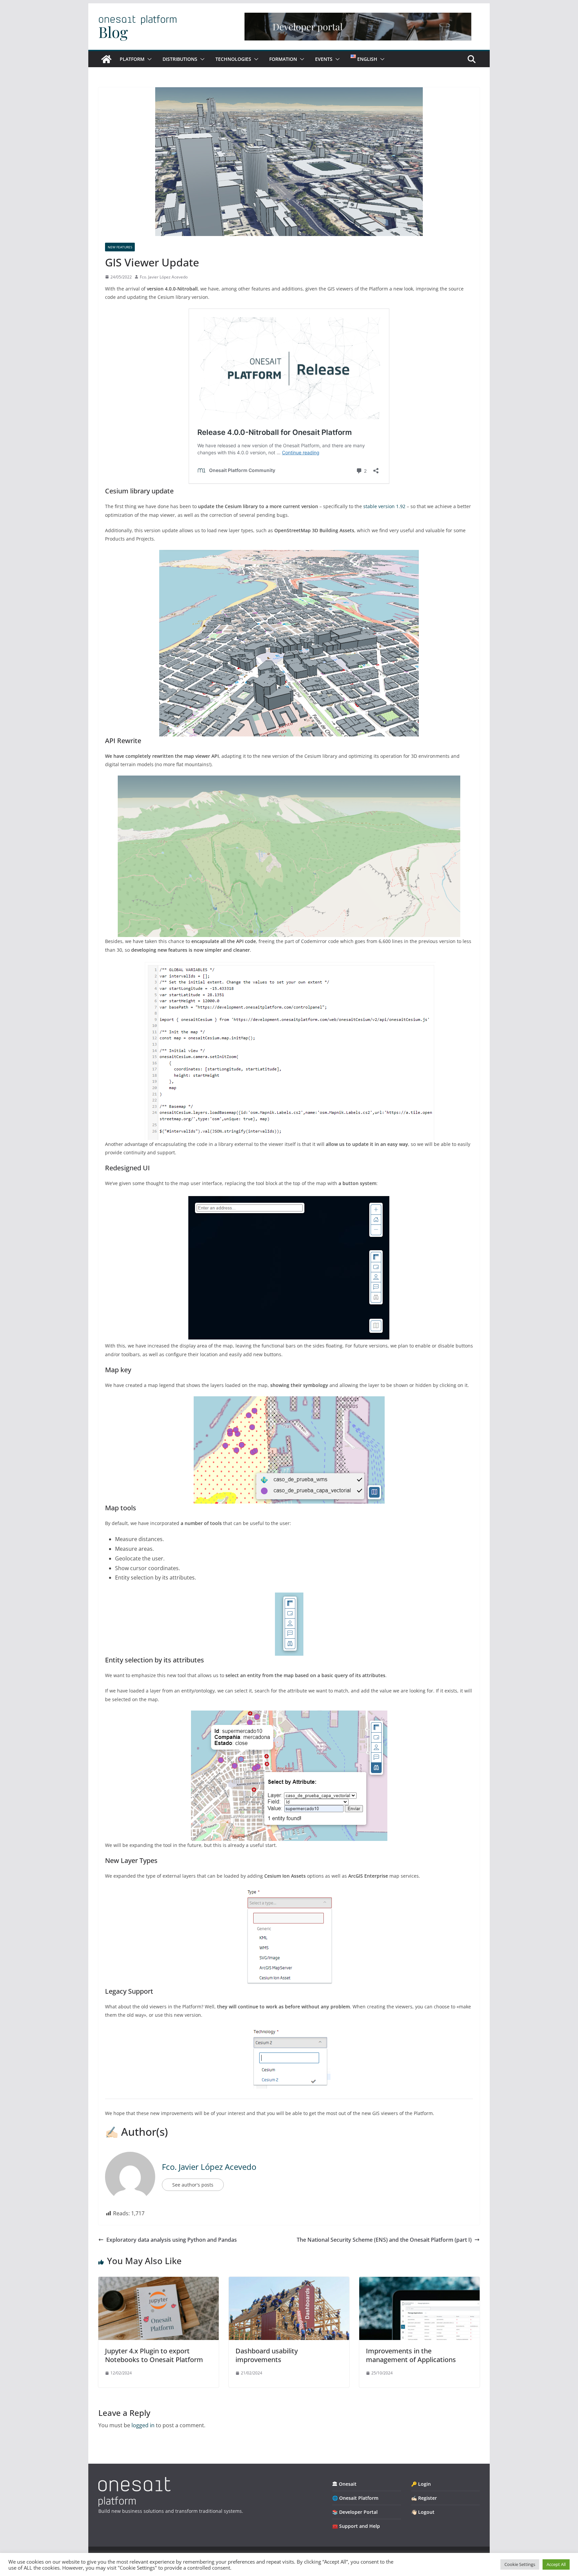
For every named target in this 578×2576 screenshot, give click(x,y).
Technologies (233, 59)
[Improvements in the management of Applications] (419, 2281)
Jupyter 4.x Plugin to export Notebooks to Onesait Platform (154, 2355)
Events (324, 59)
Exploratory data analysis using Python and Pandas (172, 2240)
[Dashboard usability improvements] (289, 2281)
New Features (120, 247)
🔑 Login (421, 2484)
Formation (283, 59)
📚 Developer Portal (355, 2512)
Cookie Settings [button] (520, 2564)
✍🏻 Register (424, 2498)
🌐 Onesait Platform (355, 2498)
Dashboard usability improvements (267, 2355)
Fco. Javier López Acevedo (164, 277)
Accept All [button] (556, 2564)
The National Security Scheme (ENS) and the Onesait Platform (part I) (384, 2240)
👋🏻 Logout (423, 2512)
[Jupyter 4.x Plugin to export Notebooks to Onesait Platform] (159, 2281)
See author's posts (193, 2185)
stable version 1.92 (384, 506)
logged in (143, 2425)
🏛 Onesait (344, 2484)
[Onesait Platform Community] (106, 59)
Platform (132, 59)
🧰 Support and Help (356, 2526)
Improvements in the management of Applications (411, 2355)
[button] (148, 59)
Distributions (180, 59)
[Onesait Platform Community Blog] (134, 2481)
